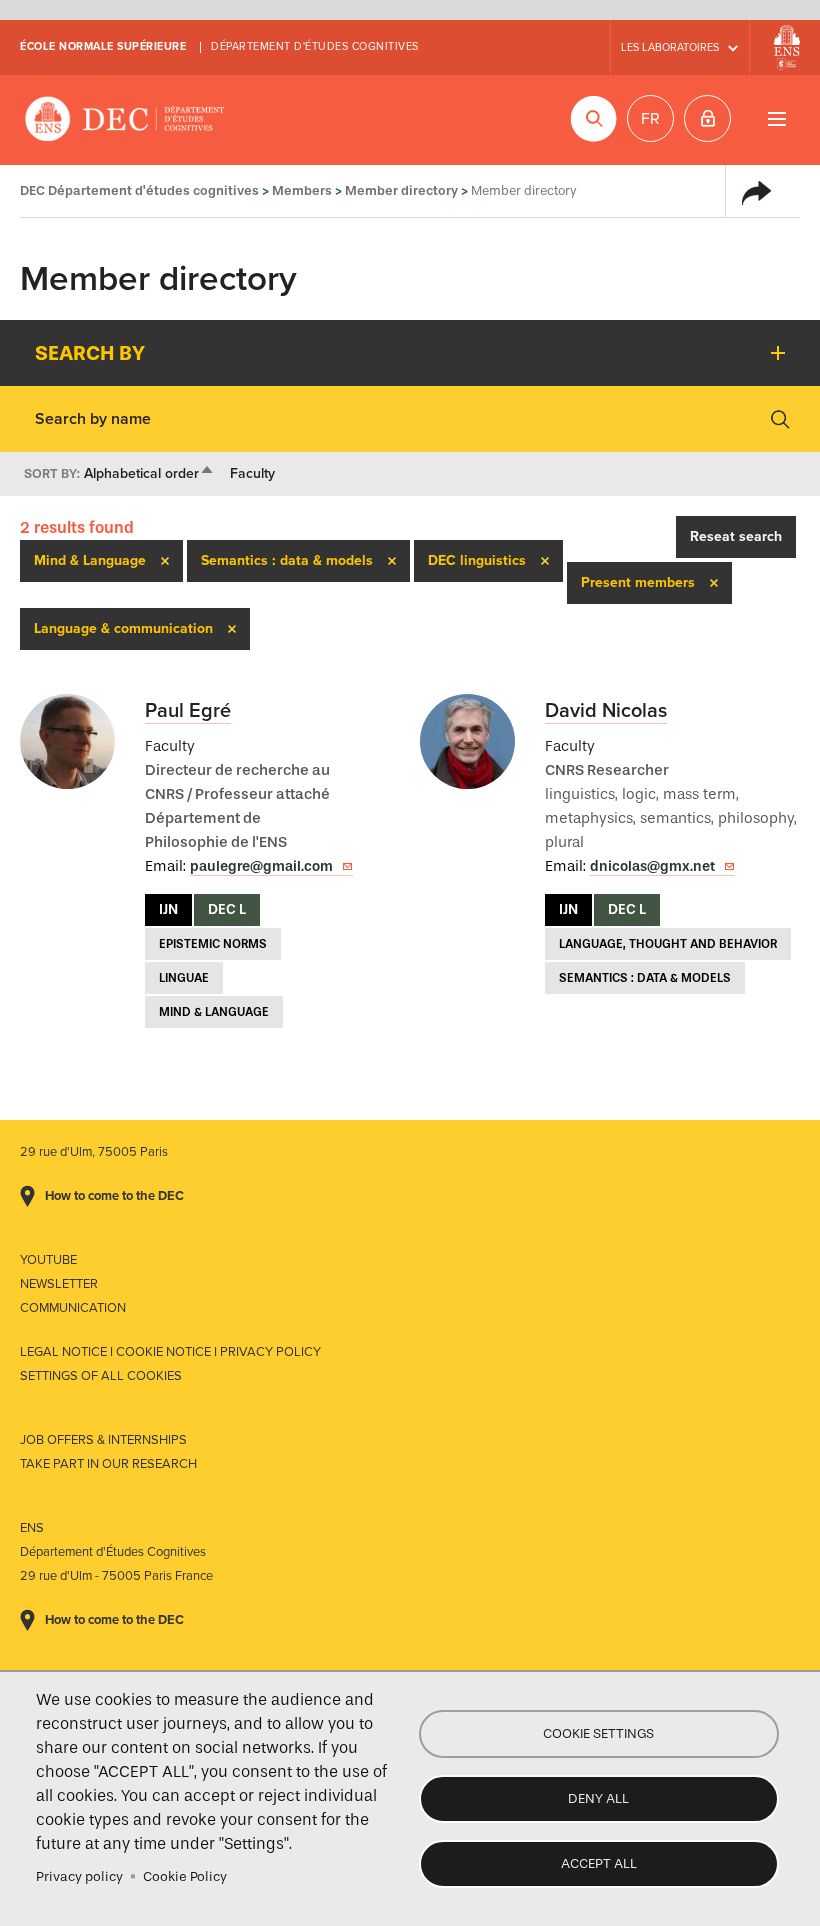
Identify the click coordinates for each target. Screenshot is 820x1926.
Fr (650, 119)
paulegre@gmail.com (261, 866)
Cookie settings (598, 1733)
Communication (73, 1308)
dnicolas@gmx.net (652, 866)
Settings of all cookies (101, 1376)
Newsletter (59, 1284)
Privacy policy (79, 1876)
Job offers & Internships (103, 1440)
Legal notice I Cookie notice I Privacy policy (170, 1352)
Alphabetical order (149, 473)
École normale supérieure (103, 46)
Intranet (707, 118)
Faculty (252, 473)
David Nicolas (606, 711)
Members (302, 190)
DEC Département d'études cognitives (125, 120)
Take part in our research (108, 1464)
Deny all (598, 1798)
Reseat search (736, 536)
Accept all (599, 1863)
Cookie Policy (185, 1876)
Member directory (401, 190)
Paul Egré (188, 711)
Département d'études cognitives (315, 46)
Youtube (48, 1260)
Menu (776, 118)
